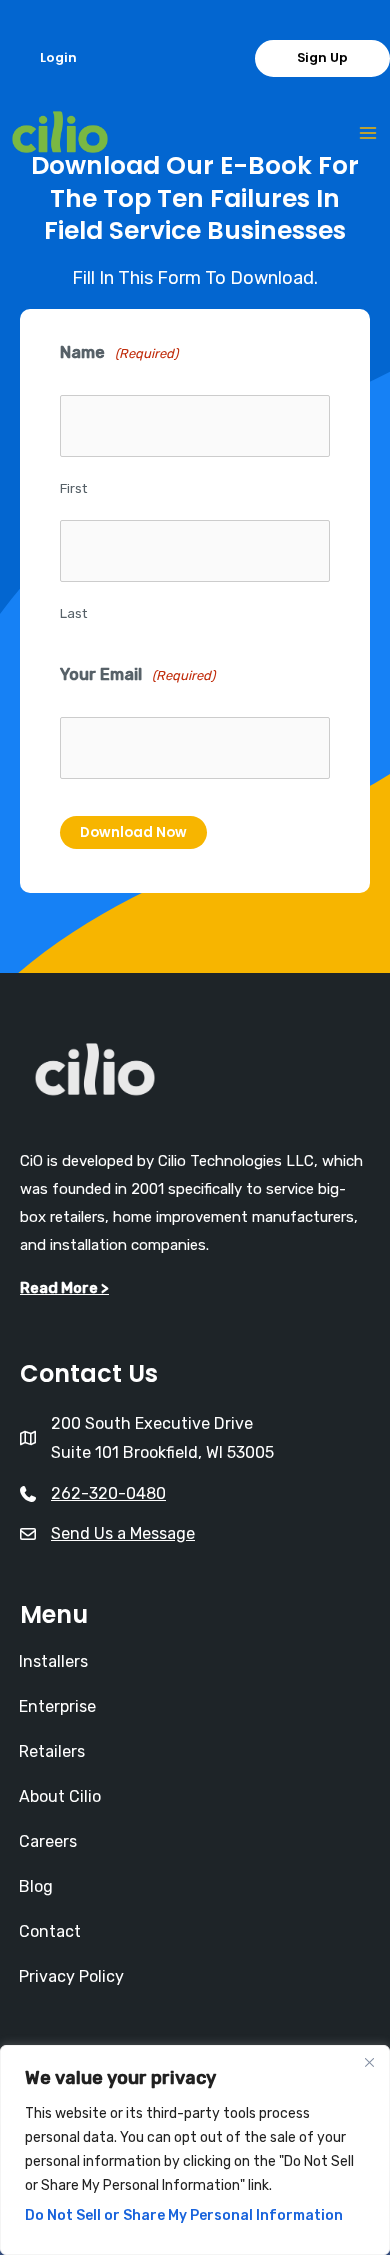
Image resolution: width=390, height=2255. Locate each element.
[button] (58, 58)
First (73, 488)
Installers (53, 1661)
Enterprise (57, 1706)
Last (73, 613)
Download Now (133, 832)
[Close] (369, 2062)
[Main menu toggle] (367, 133)
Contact (50, 1931)
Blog (36, 1886)
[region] (195, 2150)
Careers (48, 1841)
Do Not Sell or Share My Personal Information (184, 2215)
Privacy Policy (71, 1976)
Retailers (52, 1751)
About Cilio (60, 1796)
